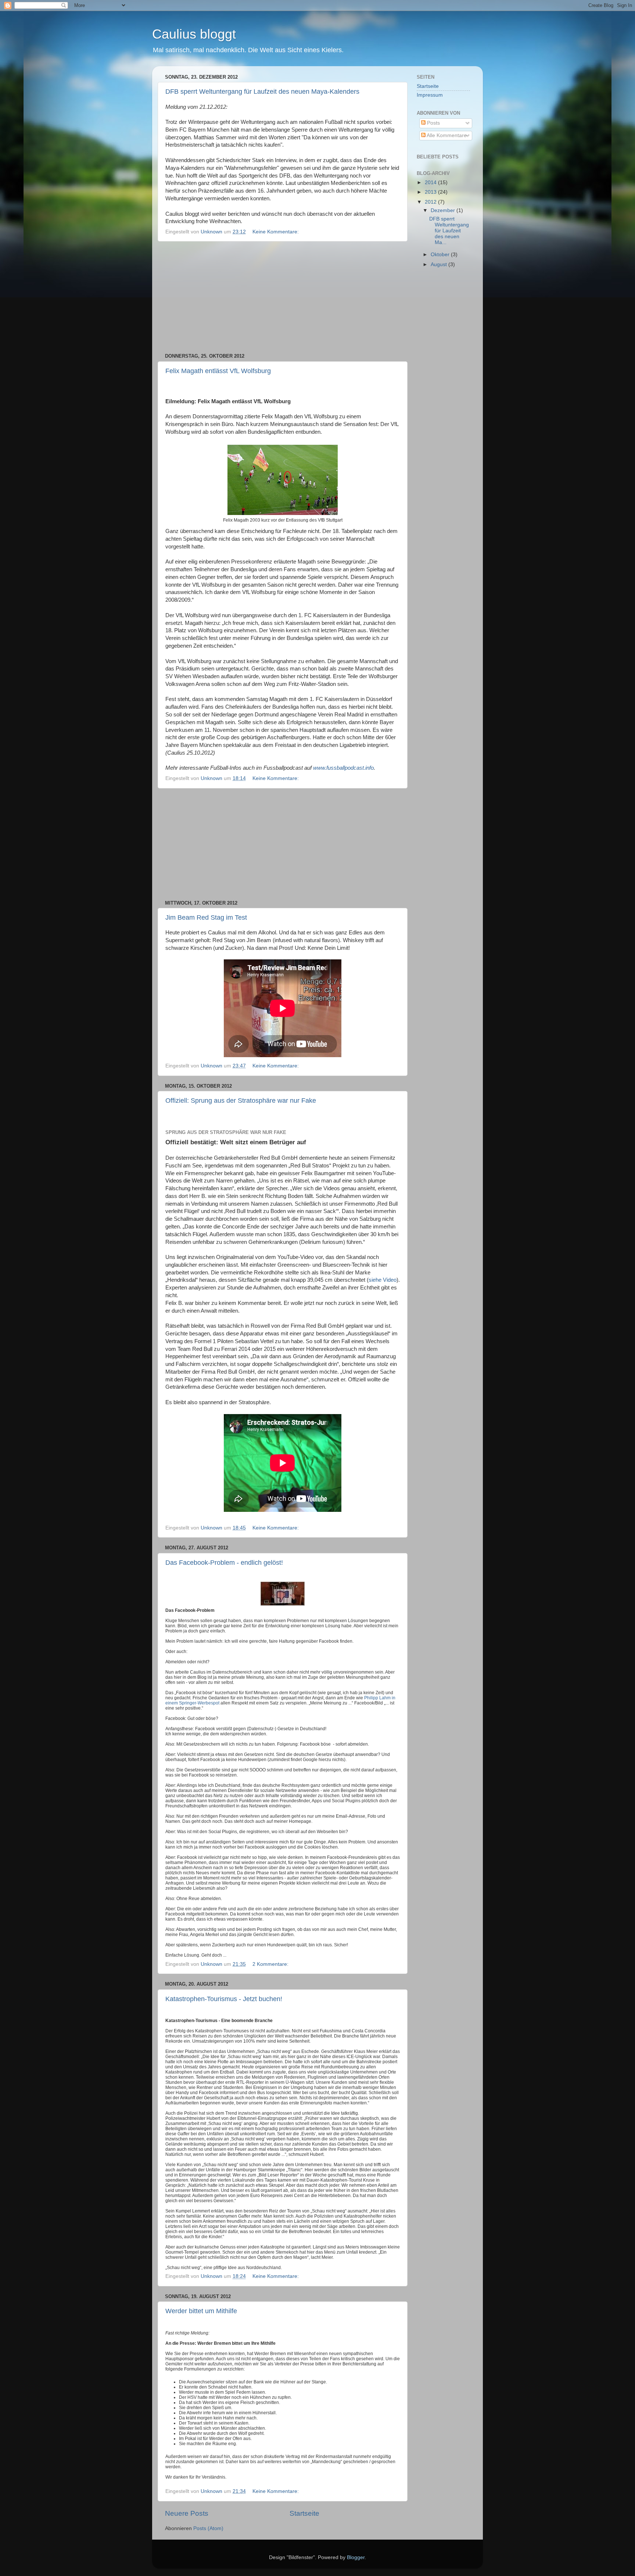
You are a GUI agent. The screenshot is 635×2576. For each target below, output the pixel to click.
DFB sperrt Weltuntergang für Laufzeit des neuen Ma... (449, 231)
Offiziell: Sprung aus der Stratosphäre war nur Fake (241, 1101)
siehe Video (383, 1280)
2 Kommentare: (271, 1964)
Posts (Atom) (208, 2528)
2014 (431, 183)
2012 (431, 202)
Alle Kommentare (446, 135)
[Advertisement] (283, 297)
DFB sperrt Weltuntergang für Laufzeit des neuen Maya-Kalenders (262, 92)
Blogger (356, 2557)
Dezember (444, 210)
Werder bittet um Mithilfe (201, 2311)
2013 (431, 192)
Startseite (304, 2513)
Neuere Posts (187, 2513)
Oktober (441, 255)
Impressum (430, 95)
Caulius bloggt (194, 34)
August (440, 264)
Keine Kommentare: (276, 232)
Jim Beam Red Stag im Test (206, 917)
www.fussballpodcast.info (343, 768)
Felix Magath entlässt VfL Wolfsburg (218, 371)
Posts (433, 123)
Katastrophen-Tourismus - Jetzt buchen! (224, 1999)
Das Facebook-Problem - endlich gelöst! (224, 1563)
